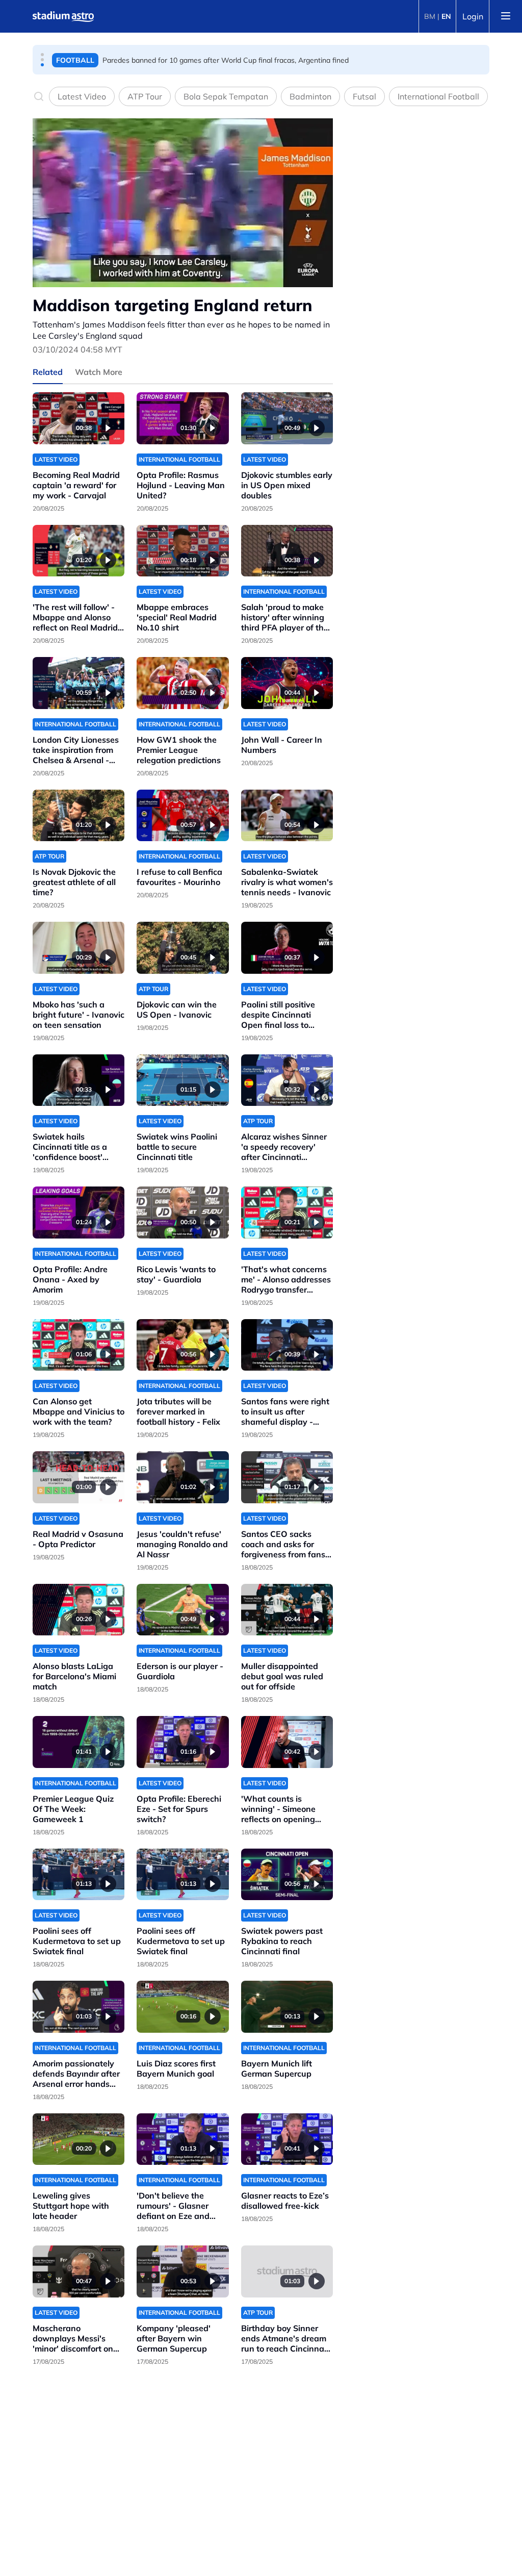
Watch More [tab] (99, 372)
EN (446, 16)
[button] (42, 55)
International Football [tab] (438, 96)
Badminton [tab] (310, 96)
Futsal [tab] (364, 96)
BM (430, 16)
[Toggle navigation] (506, 16)
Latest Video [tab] (82, 96)
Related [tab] (48, 372)
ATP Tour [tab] (145, 96)
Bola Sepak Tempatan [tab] (226, 96)
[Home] (63, 16)
